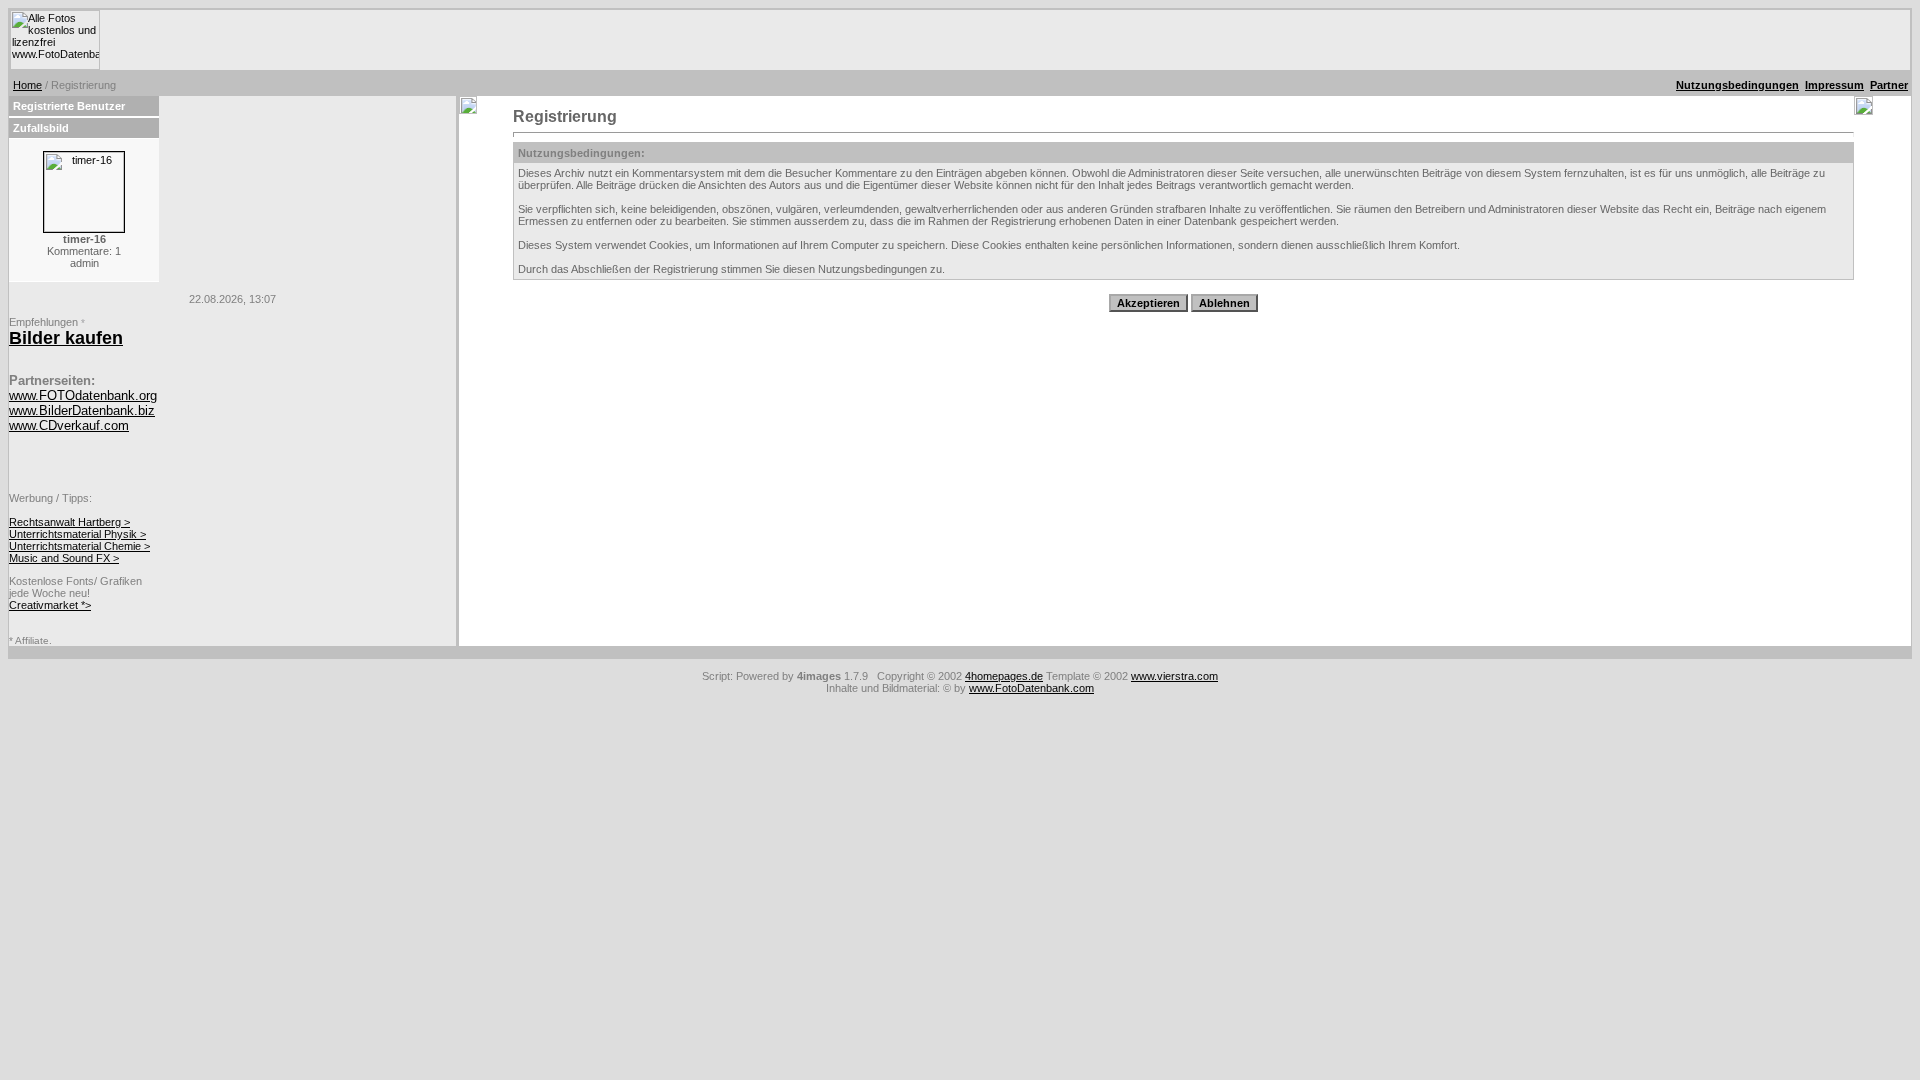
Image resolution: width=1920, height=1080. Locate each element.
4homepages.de (1004, 676)
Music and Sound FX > (64, 558)
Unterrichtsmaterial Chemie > (79, 546)
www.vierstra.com (1174, 676)
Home (27, 85)
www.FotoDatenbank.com (1031, 688)
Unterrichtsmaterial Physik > (77, 534)
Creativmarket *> (50, 605)
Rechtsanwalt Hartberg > (69, 522)
